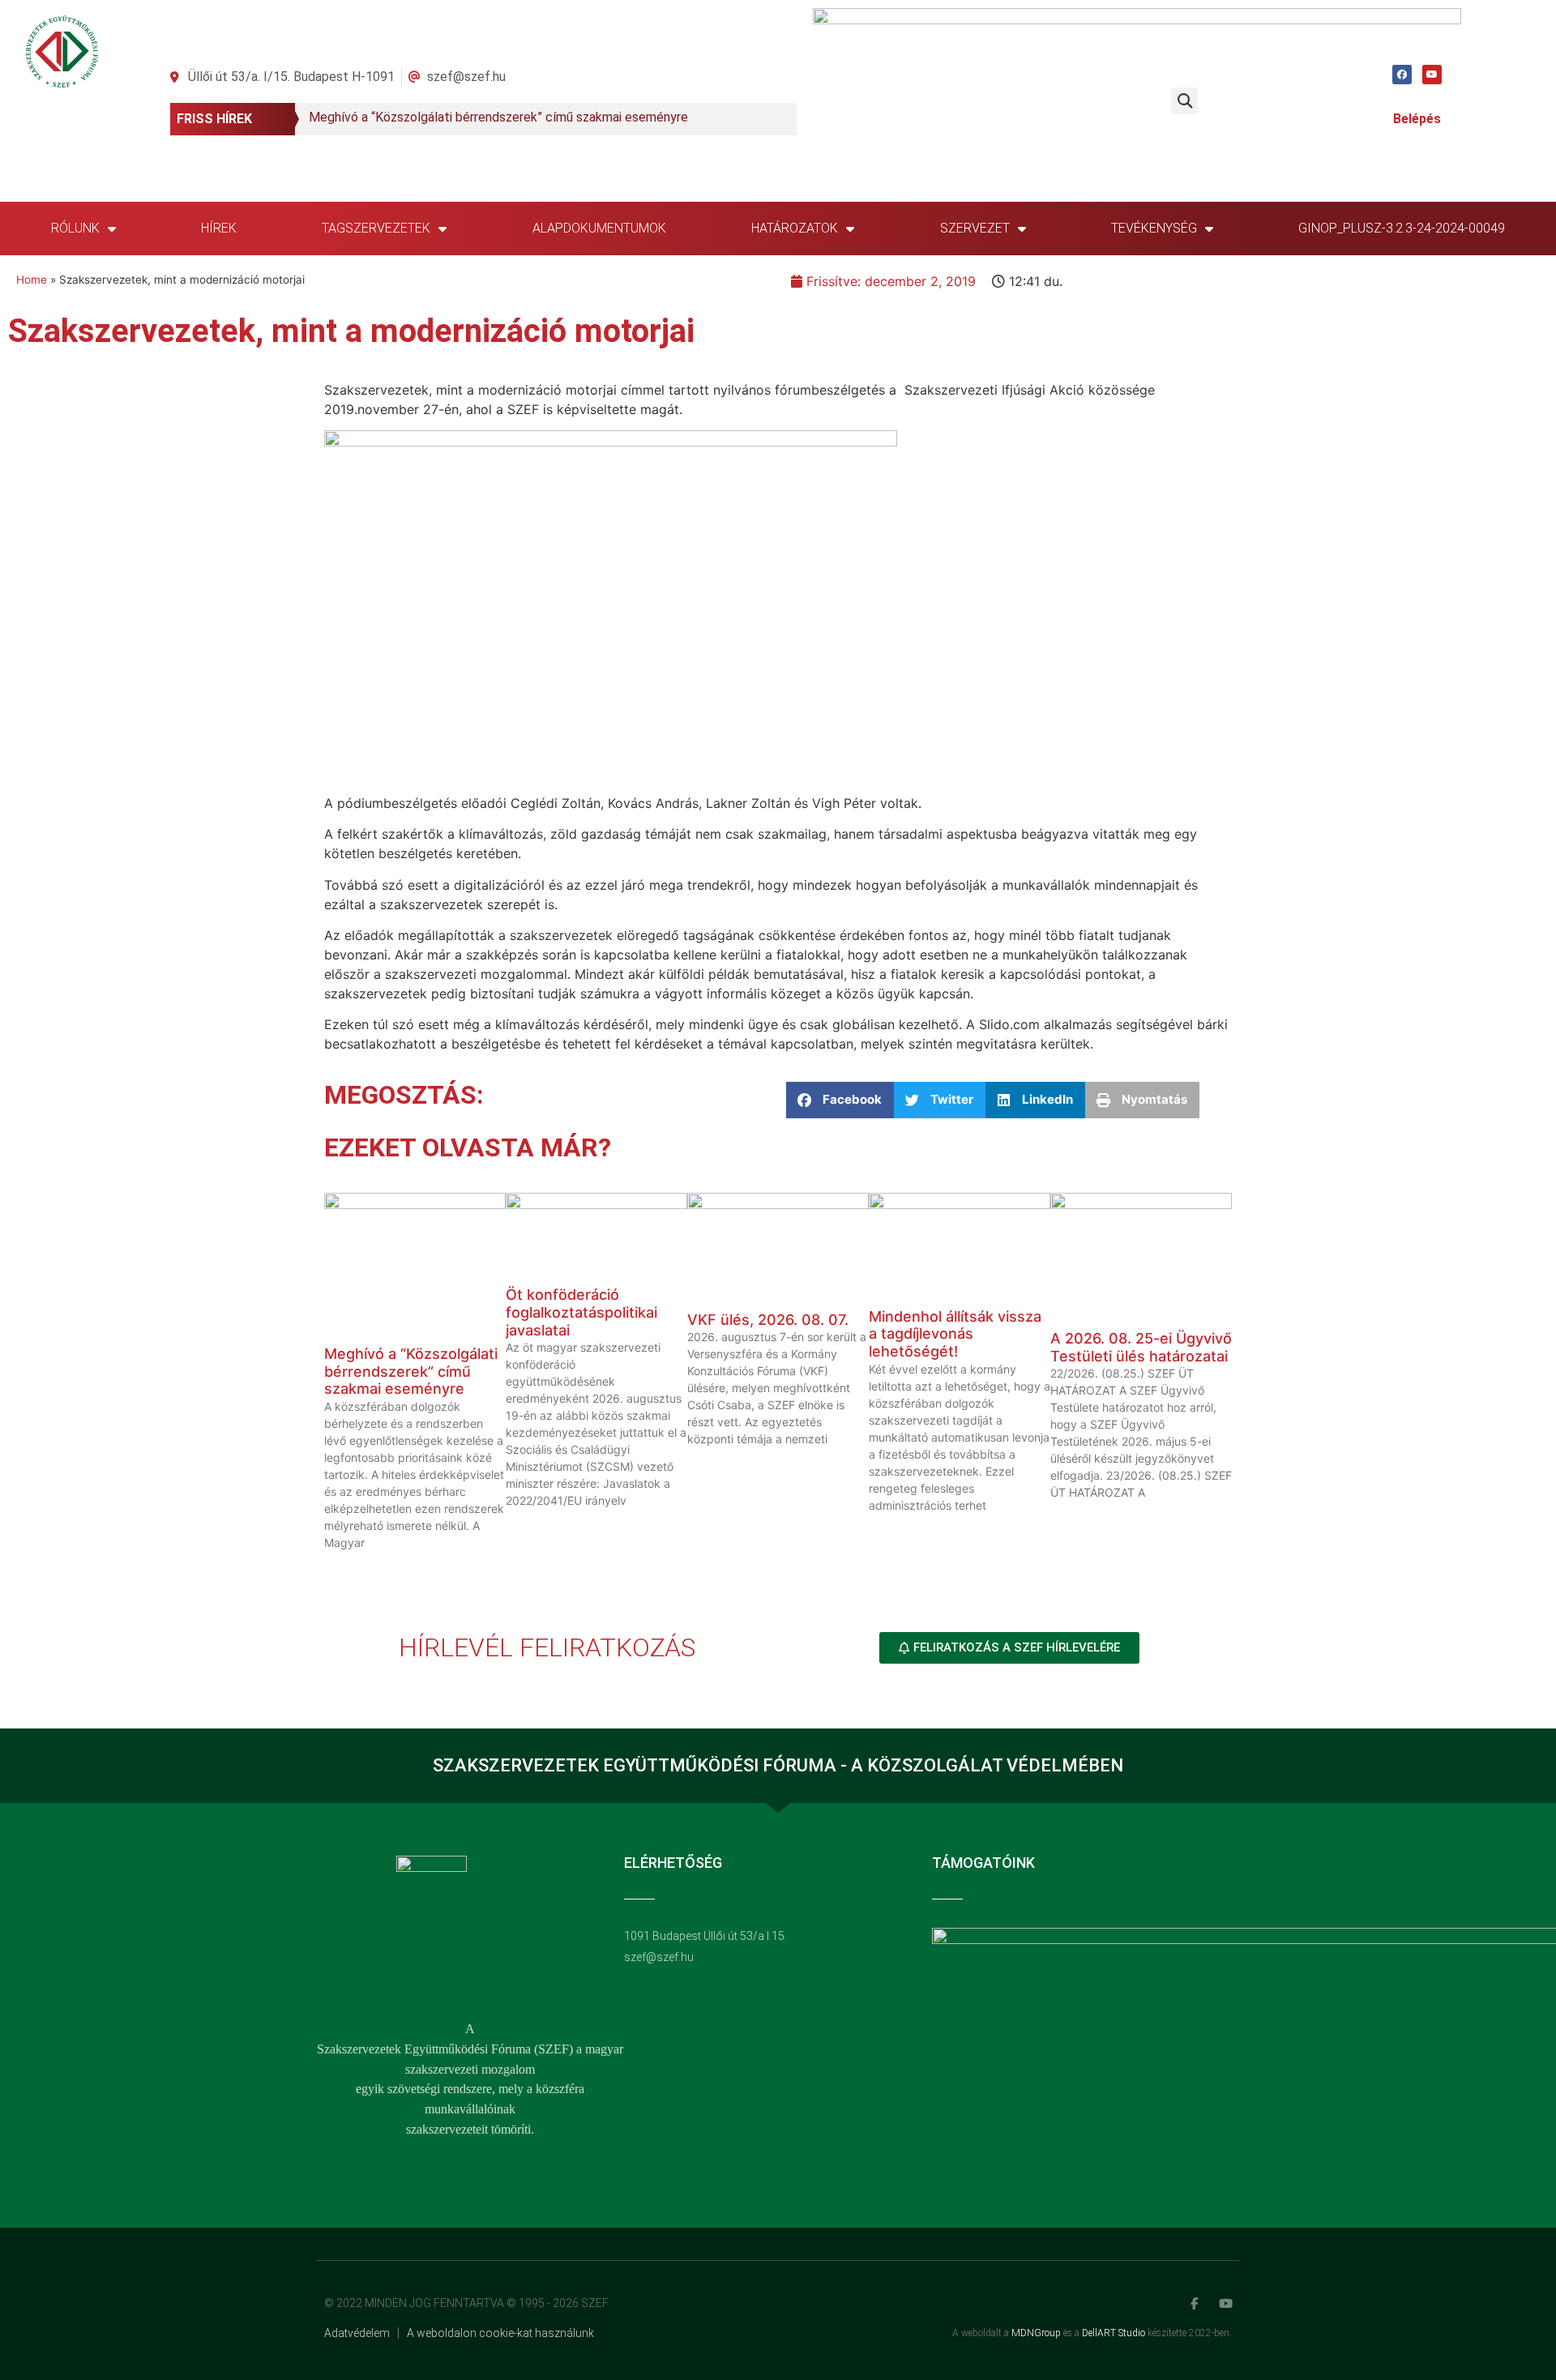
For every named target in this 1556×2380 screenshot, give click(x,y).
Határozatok (795, 228)
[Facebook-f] (1194, 2303)
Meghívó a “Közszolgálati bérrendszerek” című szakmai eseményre (411, 1371)
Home (32, 280)
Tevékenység (1154, 228)
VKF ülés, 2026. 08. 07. (768, 1320)
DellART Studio (1114, 2333)
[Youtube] (1432, 75)
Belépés (1417, 119)
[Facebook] (1402, 75)
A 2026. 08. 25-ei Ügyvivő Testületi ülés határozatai (1141, 1347)
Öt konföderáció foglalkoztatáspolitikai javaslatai (581, 1312)
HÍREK (219, 228)
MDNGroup (1036, 2333)
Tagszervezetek (376, 228)
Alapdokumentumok (599, 228)
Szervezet (975, 228)
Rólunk (75, 228)
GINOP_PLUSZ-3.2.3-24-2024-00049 (1402, 228)
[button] (1184, 101)
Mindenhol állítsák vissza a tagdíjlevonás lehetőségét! (955, 1334)
